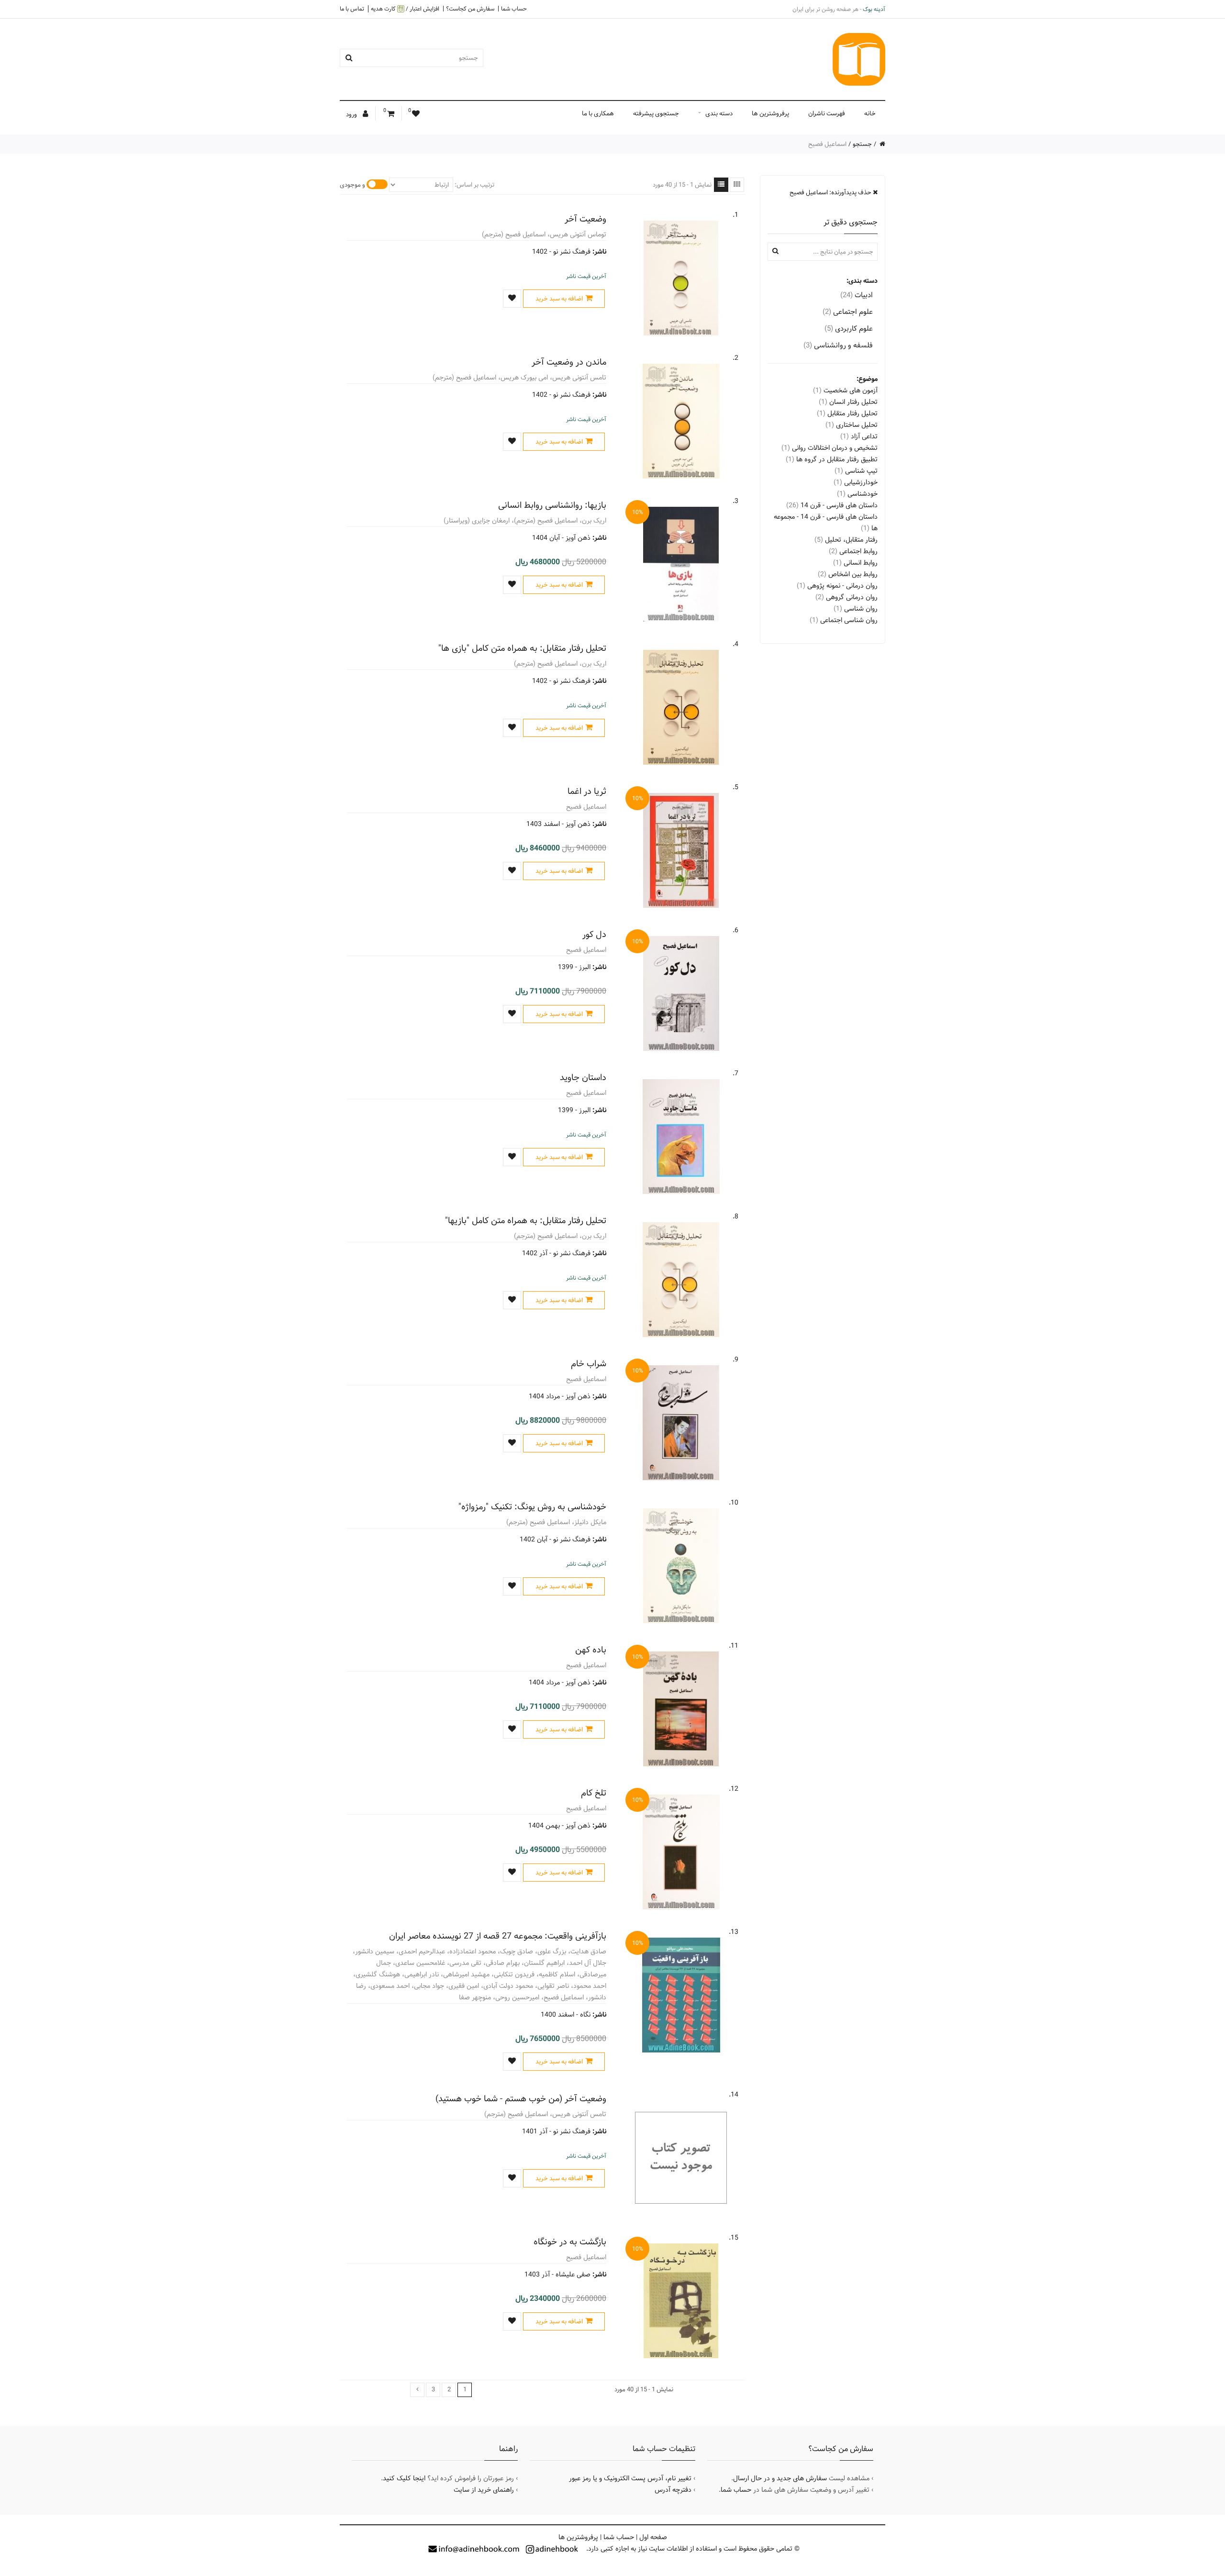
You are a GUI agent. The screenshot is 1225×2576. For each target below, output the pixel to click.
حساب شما (514, 9)
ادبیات (857, 295)
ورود (352, 114)
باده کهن (591, 1650)
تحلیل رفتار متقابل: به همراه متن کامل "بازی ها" (522, 648)
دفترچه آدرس (673, 2490)
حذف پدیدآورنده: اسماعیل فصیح (831, 192)
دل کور (594, 934)
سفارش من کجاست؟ (470, 9)
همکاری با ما (598, 113)
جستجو (862, 144)
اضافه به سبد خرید (559, 299)
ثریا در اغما (587, 791)
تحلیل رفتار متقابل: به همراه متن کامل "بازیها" (526, 1221)
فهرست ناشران (827, 113)
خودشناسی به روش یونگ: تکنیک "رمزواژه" (532, 1507)
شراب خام (589, 1364)
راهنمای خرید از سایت (484, 2490)
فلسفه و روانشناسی (838, 345)
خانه (870, 113)
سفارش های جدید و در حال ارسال (780, 2478)
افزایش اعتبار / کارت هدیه (405, 9)
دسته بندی (719, 113)
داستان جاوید (583, 1077)
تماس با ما (352, 9)
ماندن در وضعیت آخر (569, 362)
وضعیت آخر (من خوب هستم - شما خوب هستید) (521, 2099)
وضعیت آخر (585, 219)
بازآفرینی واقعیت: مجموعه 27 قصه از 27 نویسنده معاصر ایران (498, 1936)
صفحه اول (653, 2537)
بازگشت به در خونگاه (570, 2242)
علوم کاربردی (849, 329)
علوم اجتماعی (848, 312)
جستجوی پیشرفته (656, 113)
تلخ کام (594, 1793)
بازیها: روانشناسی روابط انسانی (552, 505)
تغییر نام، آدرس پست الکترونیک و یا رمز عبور (630, 2478)
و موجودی (352, 185)
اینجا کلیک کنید (404, 2478)
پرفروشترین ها (770, 113)
